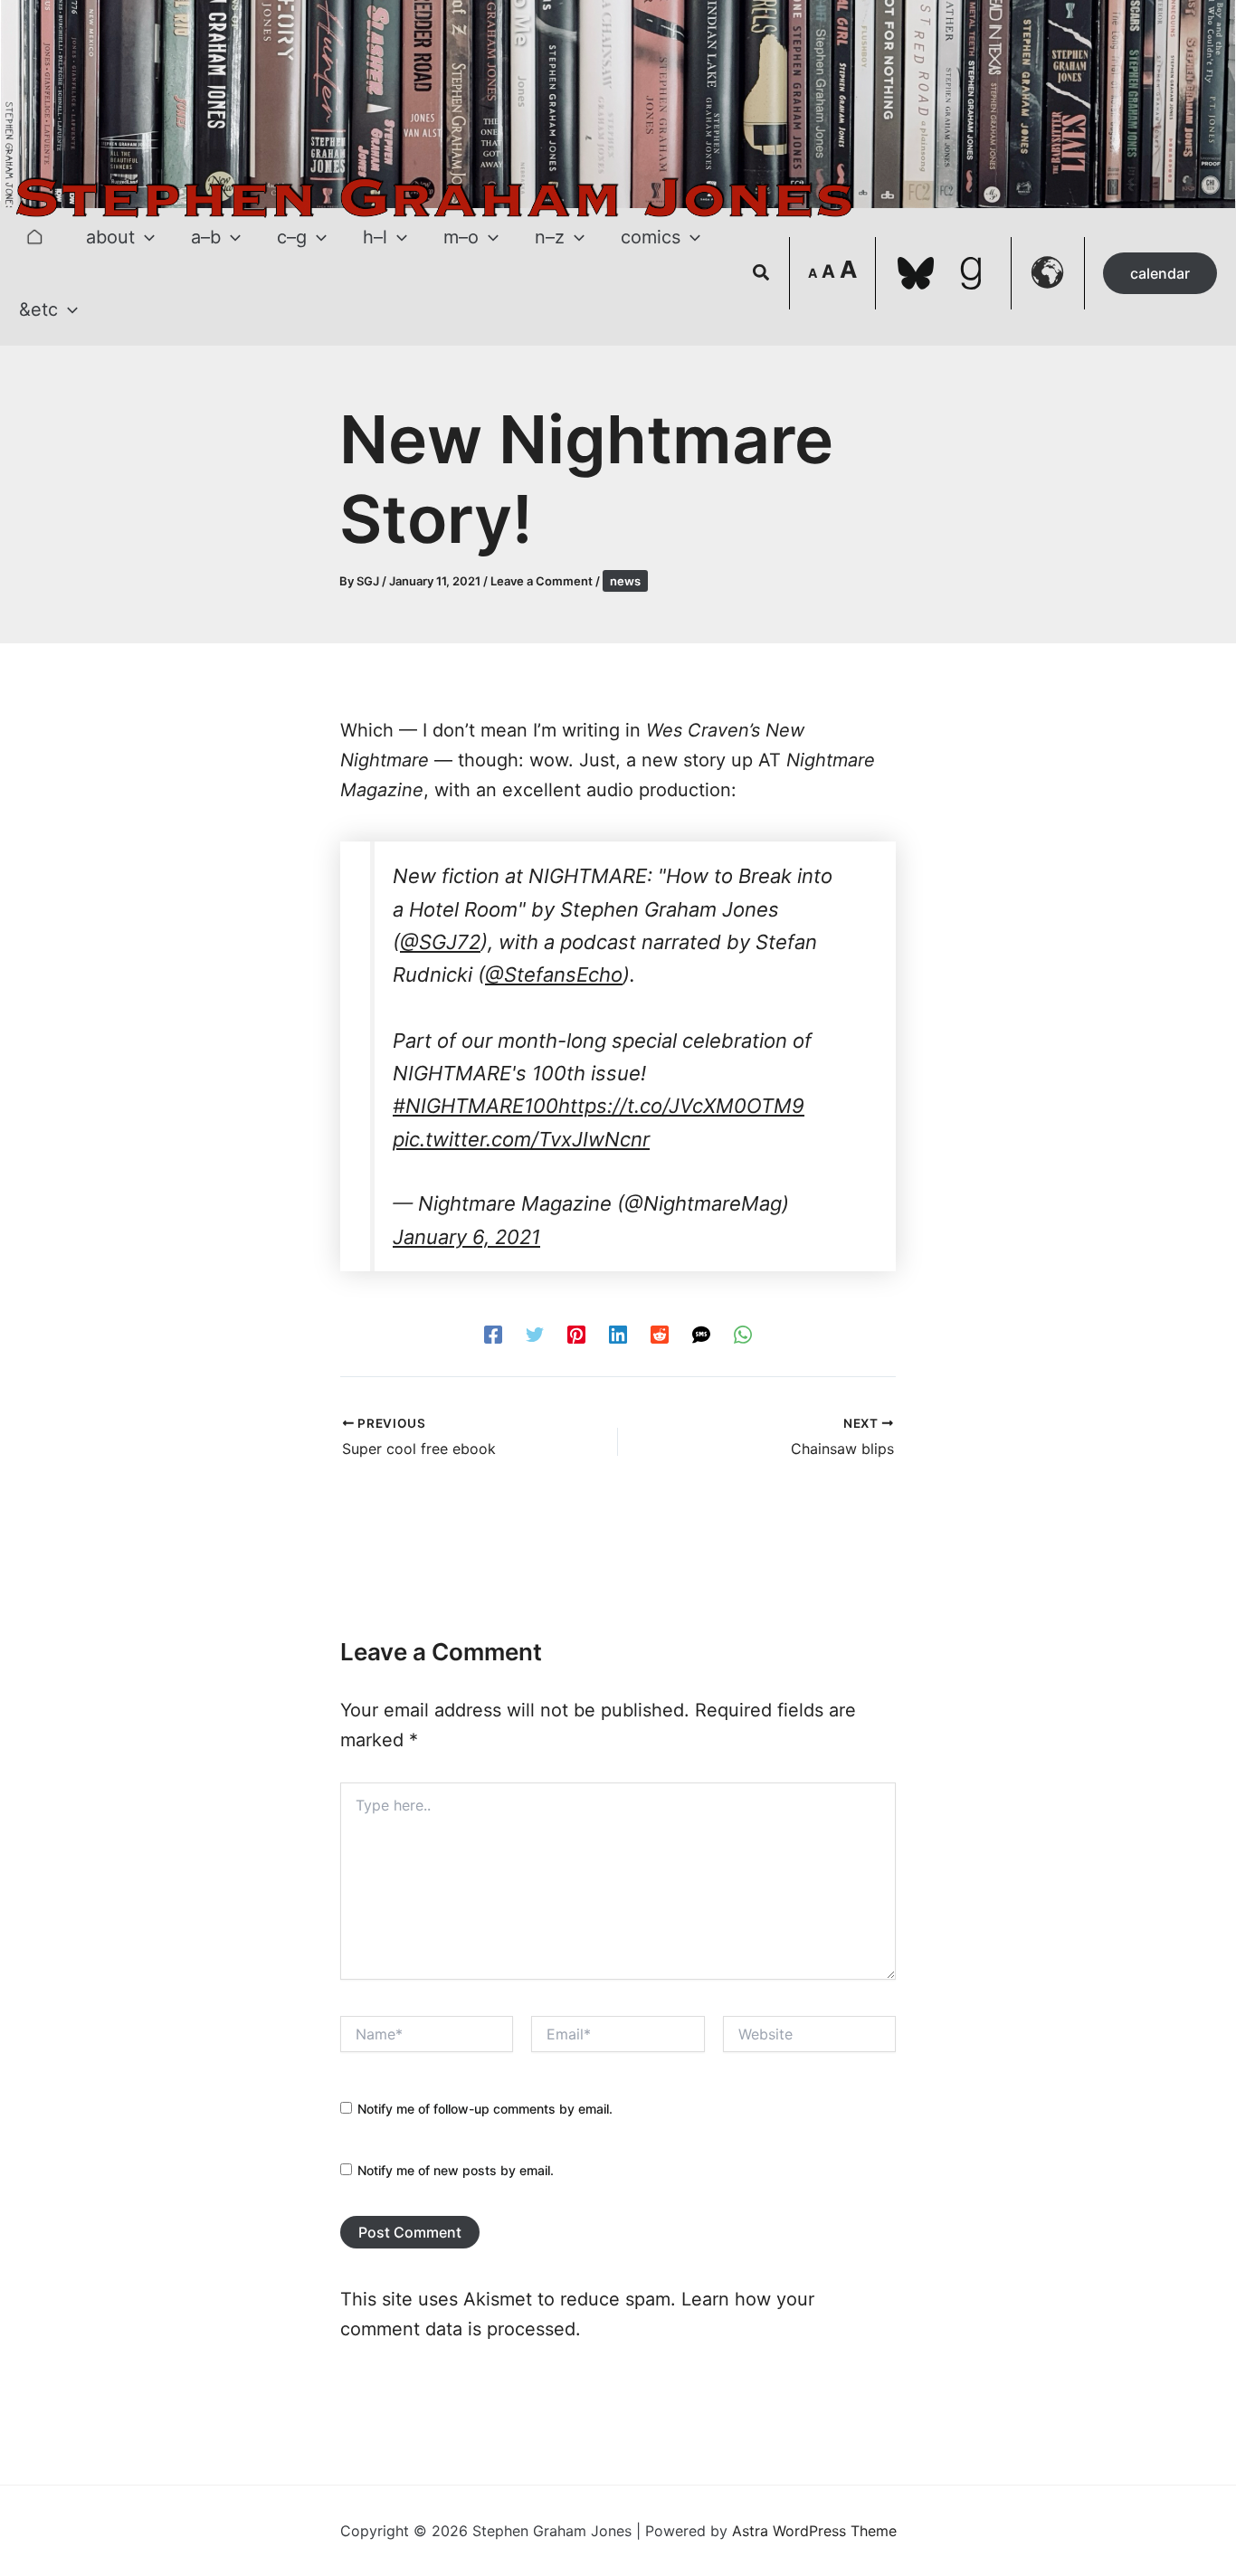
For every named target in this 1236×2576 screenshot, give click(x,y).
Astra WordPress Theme (814, 2531)
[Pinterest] (576, 1334)
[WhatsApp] (743, 1334)
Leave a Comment (542, 581)
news (625, 581)
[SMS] (701, 1334)
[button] (145, 237)
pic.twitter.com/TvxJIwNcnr (521, 1139)
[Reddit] (660, 1334)
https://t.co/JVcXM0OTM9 (681, 1106)
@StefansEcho (554, 974)
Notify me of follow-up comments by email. (485, 2109)
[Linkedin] (618, 1334)
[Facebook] (493, 1334)
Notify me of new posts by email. (456, 2170)
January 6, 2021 (466, 1237)
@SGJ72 (440, 942)
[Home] (34, 237)
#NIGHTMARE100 (475, 1106)
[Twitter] (535, 1334)
